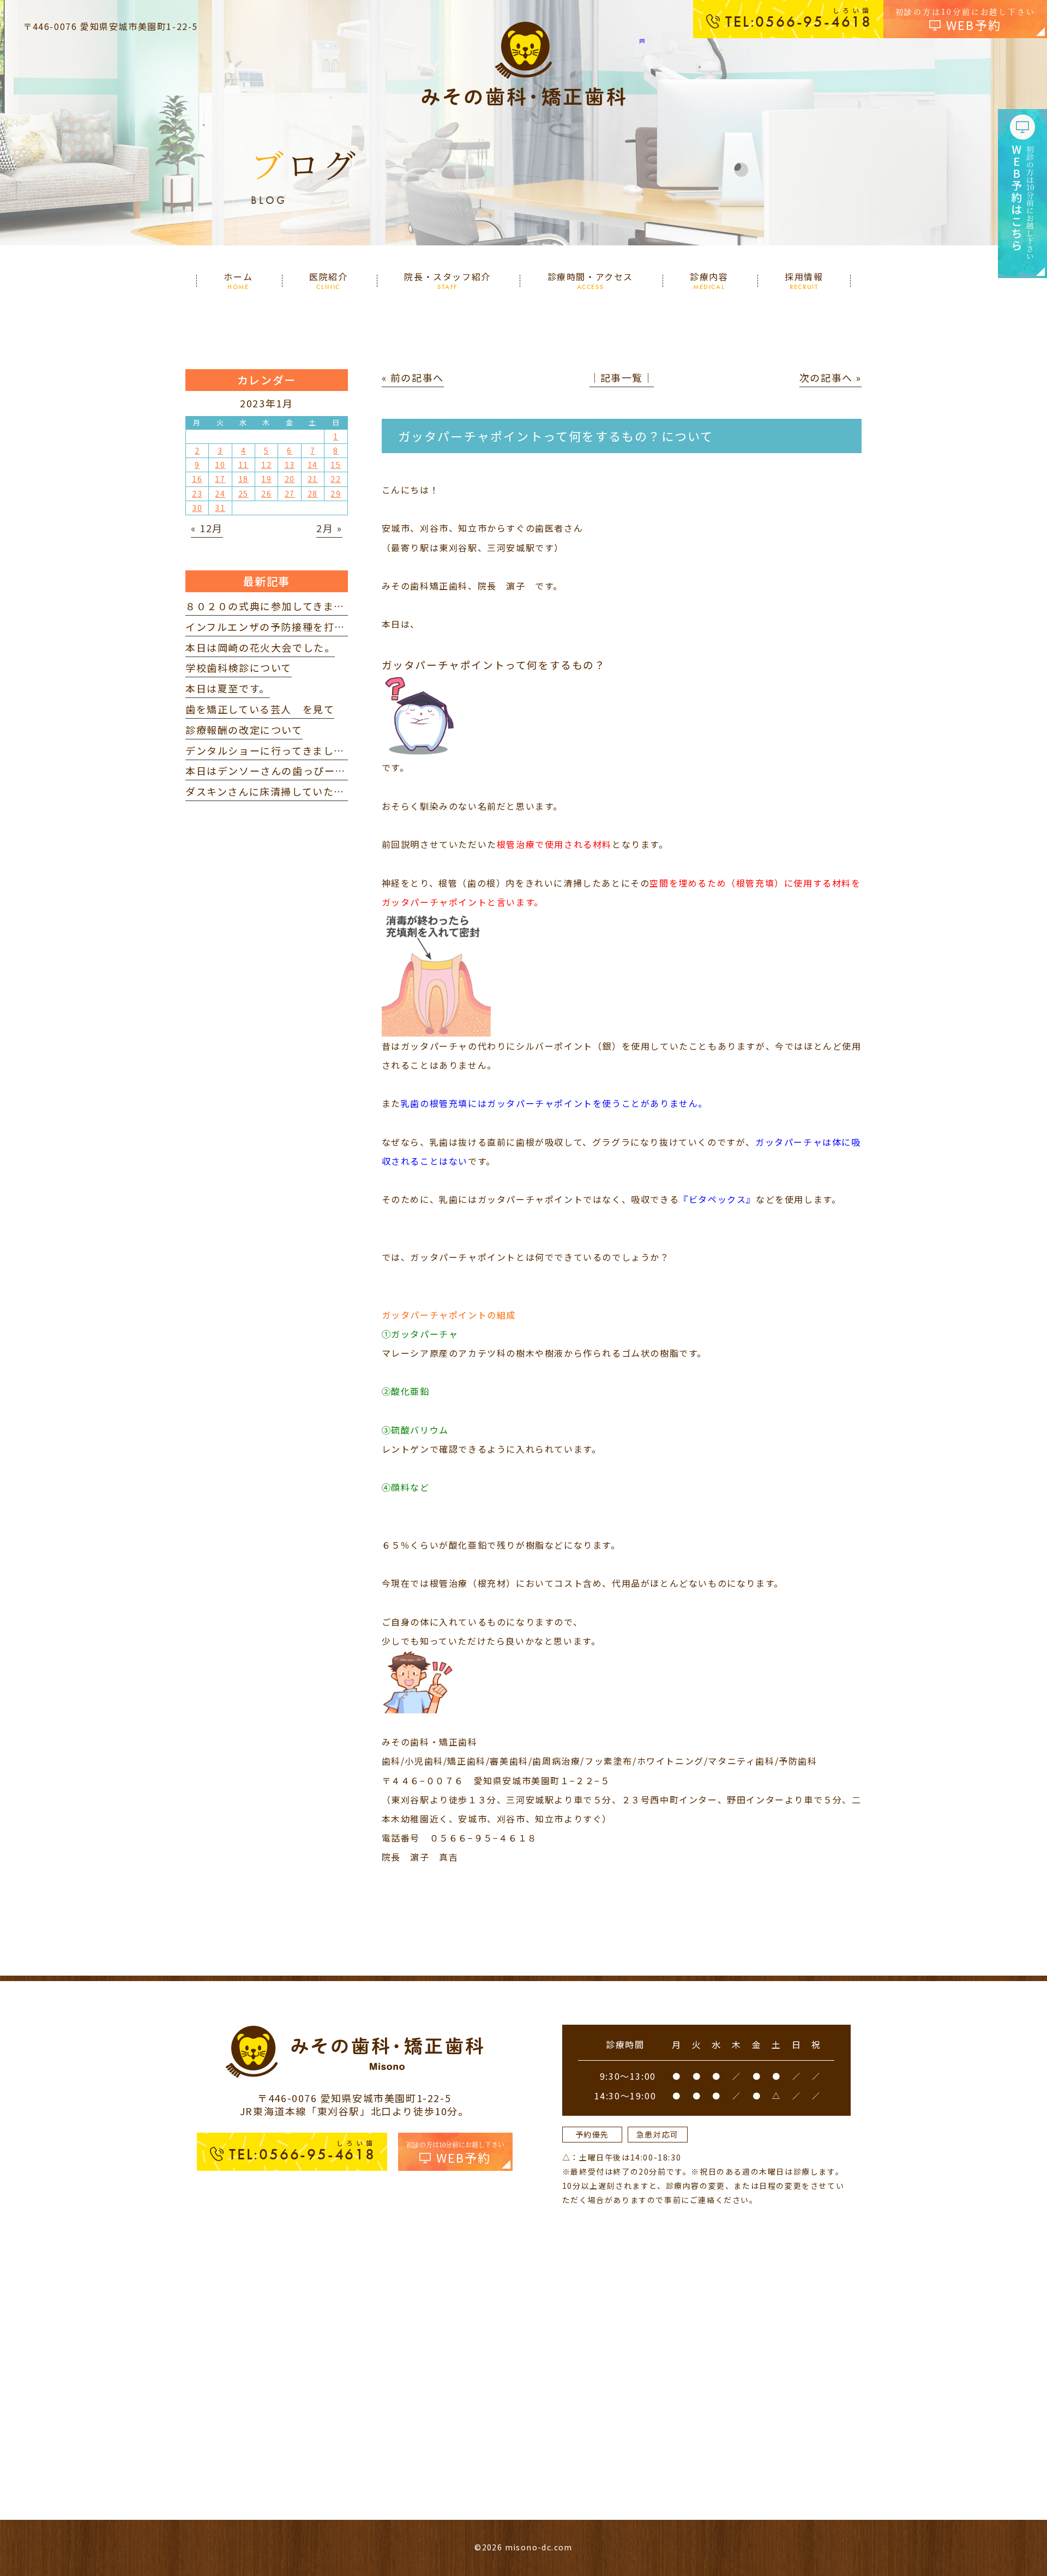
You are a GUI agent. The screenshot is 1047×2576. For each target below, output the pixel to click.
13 (290, 465)
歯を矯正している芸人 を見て (260, 709)
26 (266, 493)
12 (266, 465)
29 (336, 493)
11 (243, 465)
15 (336, 465)
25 (243, 493)
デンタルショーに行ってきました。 (270, 750)
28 (313, 493)
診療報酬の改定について (244, 730)
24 (220, 493)
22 (336, 479)
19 (266, 479)
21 (313, 479)
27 (290, 493)
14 (313, 465)
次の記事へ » (831, 377)
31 (220, 508)
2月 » (329, 528)
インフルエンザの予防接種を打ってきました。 (297, 627)
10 (220, 465)
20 (290, 479)
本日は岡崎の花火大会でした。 (260, 647)
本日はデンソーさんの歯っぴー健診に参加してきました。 (324, 771)
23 (197, 493)
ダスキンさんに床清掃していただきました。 (292, 791)
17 (220, 479)
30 (197, 508)
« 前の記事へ (413, 377)
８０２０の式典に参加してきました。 (276, 606)
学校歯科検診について (239, 667)
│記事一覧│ (622, 377)
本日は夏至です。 (228, 688)
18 (243, 479)
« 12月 (207, 528)
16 (197, 479)
